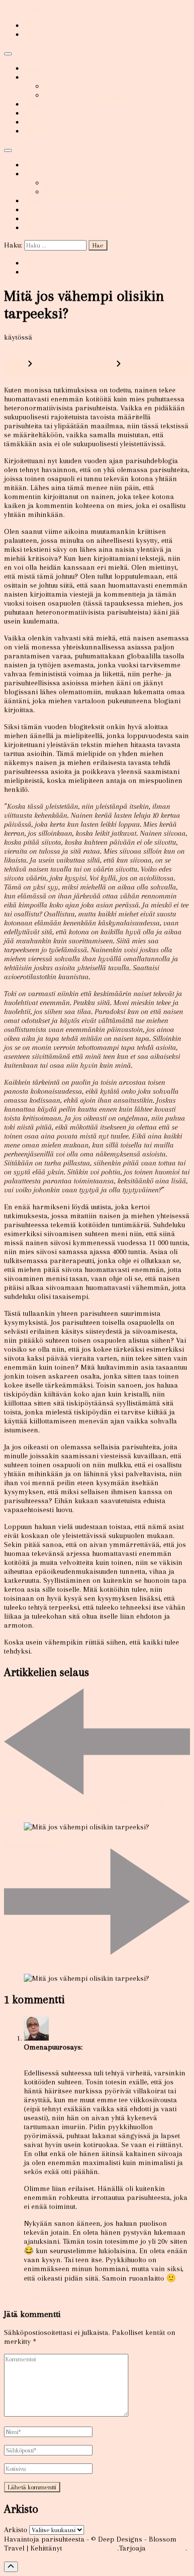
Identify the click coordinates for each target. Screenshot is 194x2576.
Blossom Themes (90, 2548)
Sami (32, 104)
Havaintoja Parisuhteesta (84, 86)
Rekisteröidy (44, 122)
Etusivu (35, 68)
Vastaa (35, 2295)
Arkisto (16, 2530)
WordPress (166, 2548)
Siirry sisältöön (29, 8)
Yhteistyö (38, 113)
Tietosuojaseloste (31, 2557)
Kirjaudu (37, 131)
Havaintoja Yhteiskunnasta (87, 95)
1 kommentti (81, 346)
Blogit (33, 77)
